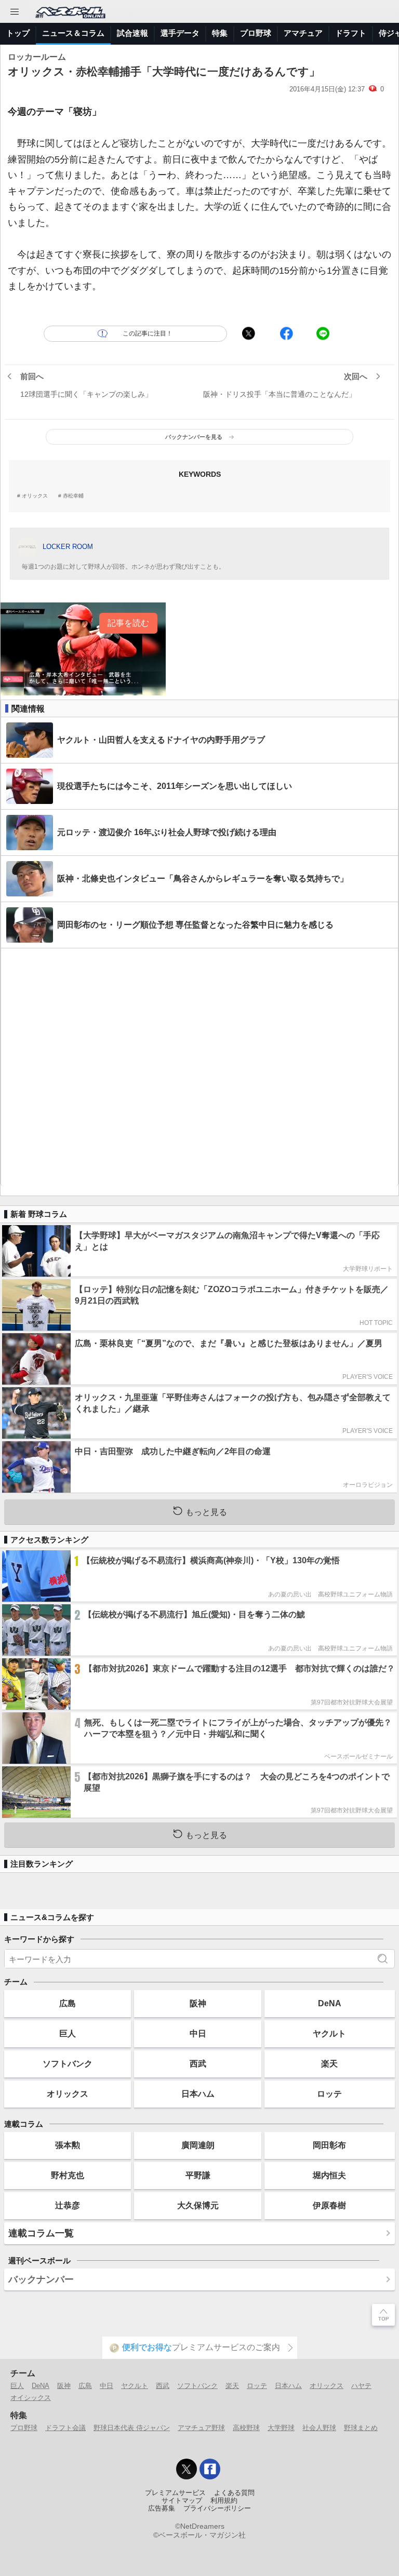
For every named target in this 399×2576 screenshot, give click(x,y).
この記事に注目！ (148, 333)
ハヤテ (361, 2386)
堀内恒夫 (329, 2175)
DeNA (330, 2003)
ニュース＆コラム (73, 33)
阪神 (198, 2003)
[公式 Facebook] (210, 2469)
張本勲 (68, 2145)
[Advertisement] (199, 1067)
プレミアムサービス (175, 2493)
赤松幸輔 (73, 496)
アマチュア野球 (201, 2428)
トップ (18, 33)
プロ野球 (256, 33)
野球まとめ (361, 2428)
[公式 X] (187, 2469)
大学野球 (281, 2428)
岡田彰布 (329, 2145)
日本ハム (198, 2094)
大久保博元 (198, 2205)
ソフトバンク (68, 2063)
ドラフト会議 (65, 2428)
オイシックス (31, 2398)
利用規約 (224, 2501)
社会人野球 (319, 2428)
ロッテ (329, 2094)
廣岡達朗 (198, 2145)
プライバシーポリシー (217, 2508)
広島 (68, 2003)
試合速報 (132, 33)
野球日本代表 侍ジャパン (132, 2428)
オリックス (35, 496)
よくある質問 (234, 2493)
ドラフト (351, 33)
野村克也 (68, 2175)
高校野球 (246, 2428)
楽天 (329, 2063)
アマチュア (303, 33)
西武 (198, 2063)
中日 (198, 2033)
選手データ (180, 33)
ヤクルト (329, 2033)
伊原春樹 (329, 2205)
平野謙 (198, 2175)
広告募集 (162, 2508)
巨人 (68, 2033)
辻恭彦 (68, 2205)
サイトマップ (182, 2501)
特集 (220, 33)
